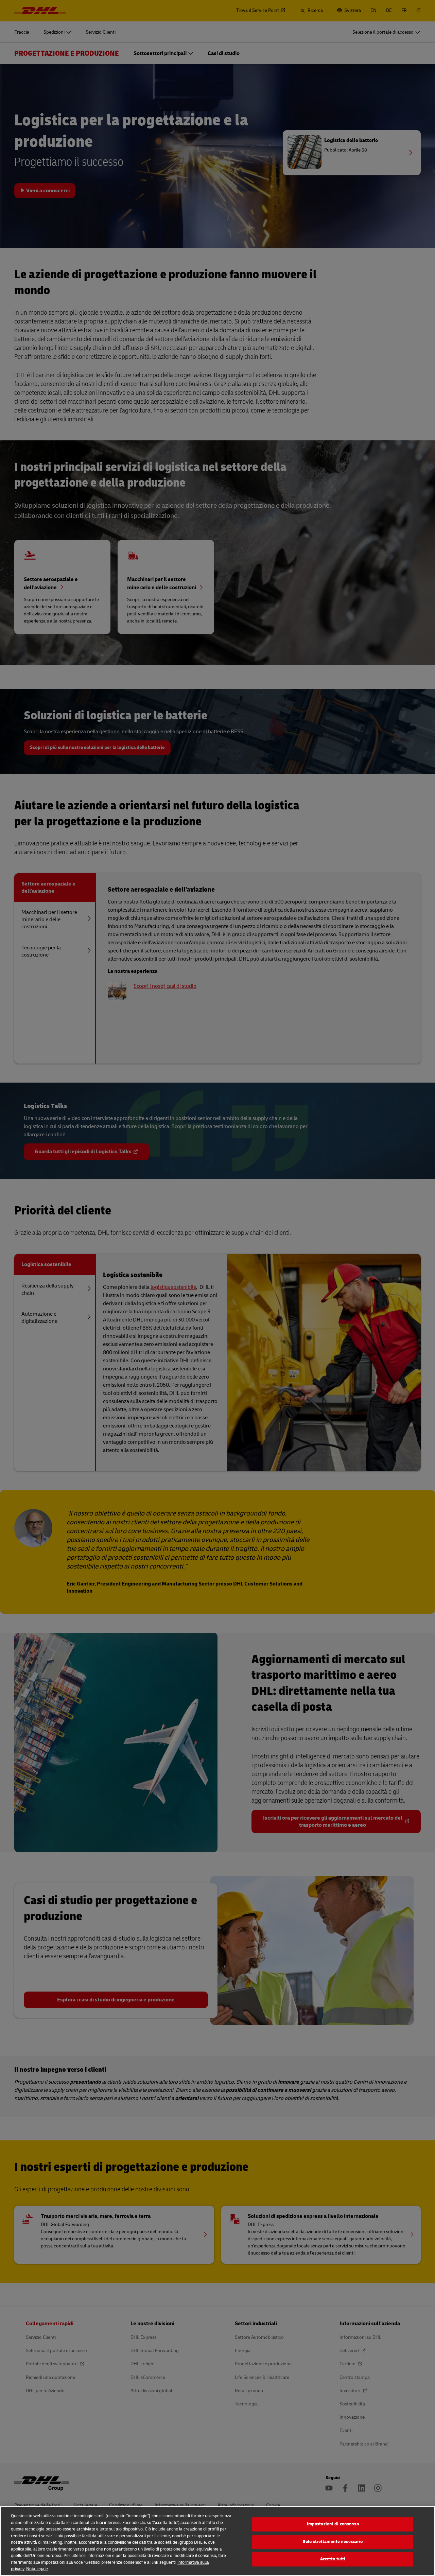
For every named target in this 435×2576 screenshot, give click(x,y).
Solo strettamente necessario (333, 2542)
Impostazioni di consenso (333, 2524)
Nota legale (37, 2569)
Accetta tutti (333, 2559)
